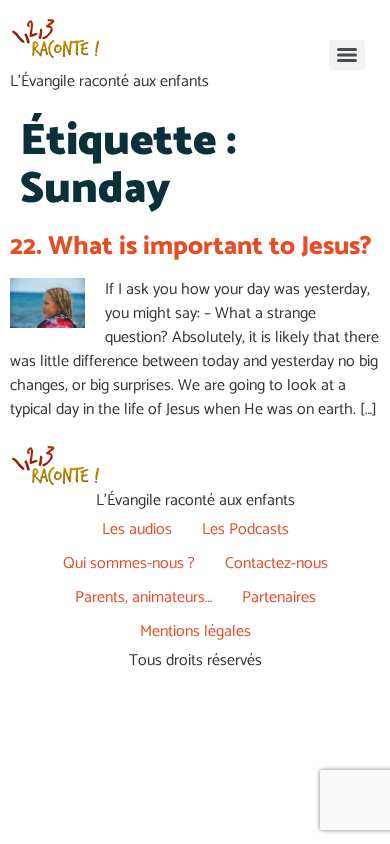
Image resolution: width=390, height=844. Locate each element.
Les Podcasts (245, 529)
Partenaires (279, 597)
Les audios (137, 529)
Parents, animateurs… (143, 597)
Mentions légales (195, 631)
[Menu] (347, 55)
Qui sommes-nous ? (129, 563)
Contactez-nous (276, 563)
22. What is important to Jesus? (191, 246)
